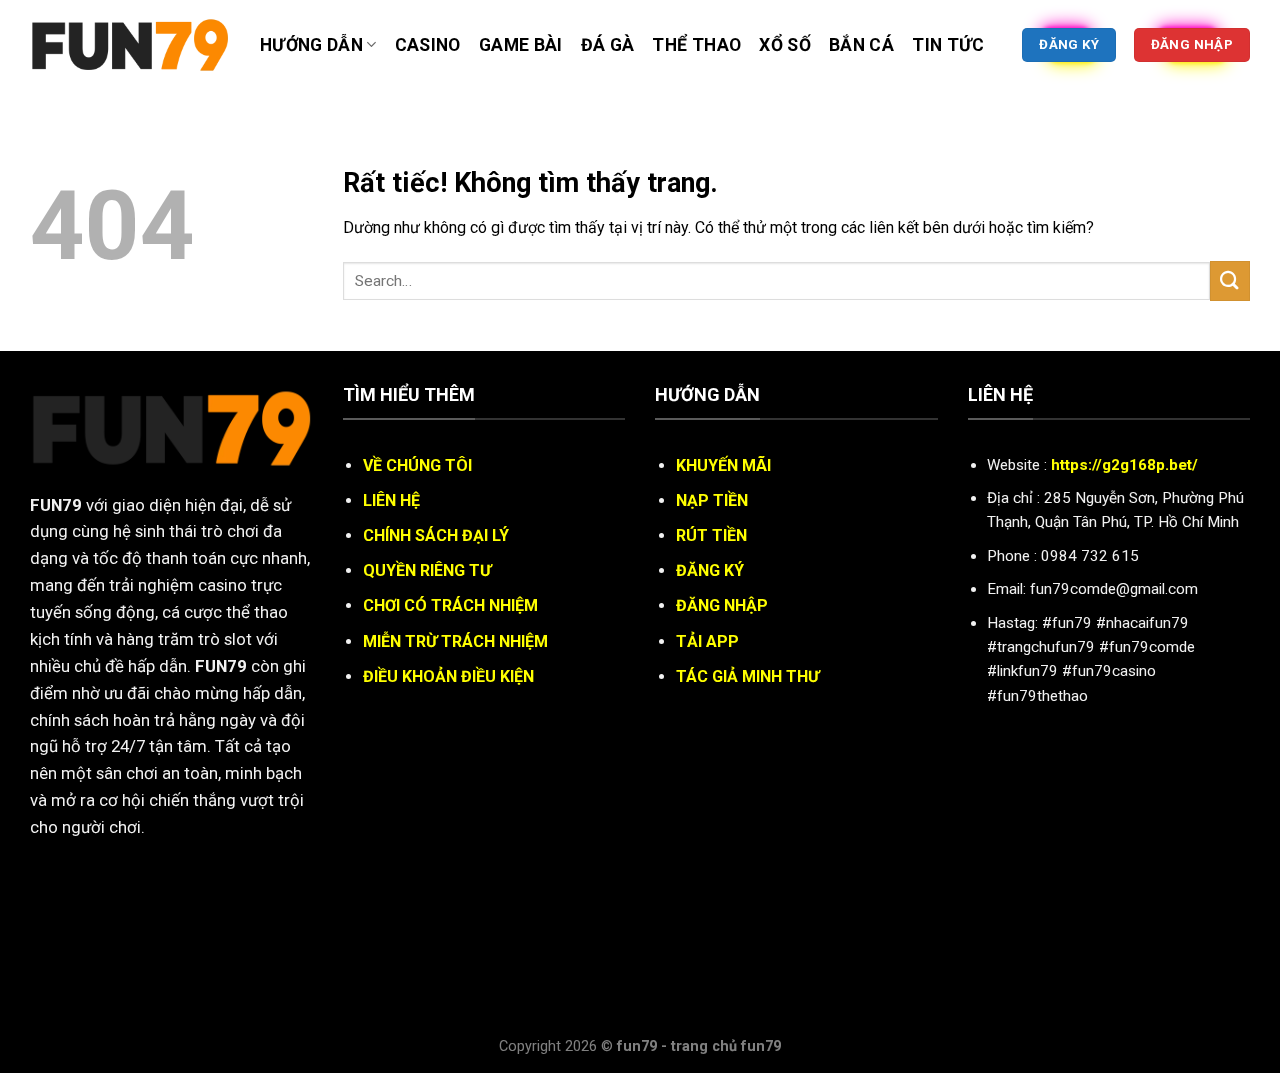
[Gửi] (1230, 280)
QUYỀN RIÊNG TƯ (427, 570)
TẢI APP (707, 641)
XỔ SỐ (785, 45)
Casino (428, 45)
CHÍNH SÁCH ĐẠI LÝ (436, 535)
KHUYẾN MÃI (723, 465)
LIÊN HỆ (391, 500)
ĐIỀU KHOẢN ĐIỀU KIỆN (448, 676)
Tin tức (948, 45)
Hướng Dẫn (311, 45)
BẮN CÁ (861, 45)
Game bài (521, 45)
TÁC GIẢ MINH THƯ (747, 676)
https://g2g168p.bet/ (1124, 465)
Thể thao (696, 45)
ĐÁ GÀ (608, 45)
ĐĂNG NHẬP (722, 605)
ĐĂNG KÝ (710, 570)
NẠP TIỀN (712, 500)
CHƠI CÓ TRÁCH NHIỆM (450, 605)
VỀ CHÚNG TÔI (417, 465)
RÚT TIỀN (711, 535)
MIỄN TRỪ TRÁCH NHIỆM (455, 641)
